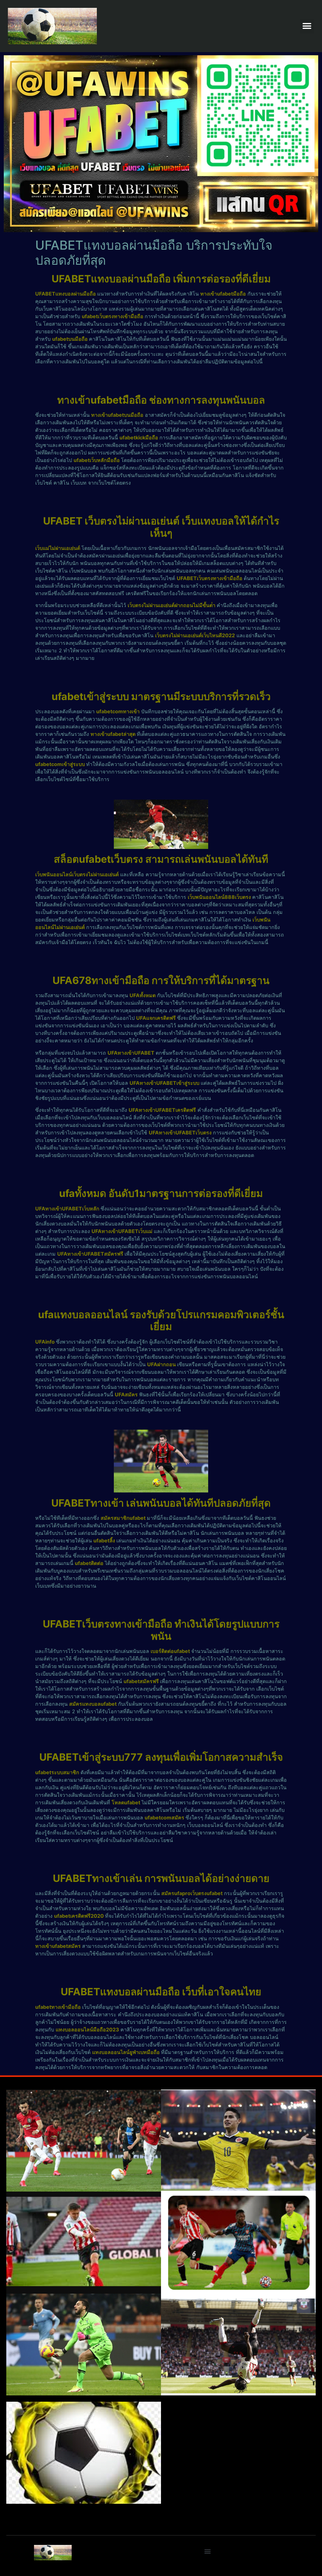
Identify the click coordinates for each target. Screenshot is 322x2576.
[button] (307, 26)
